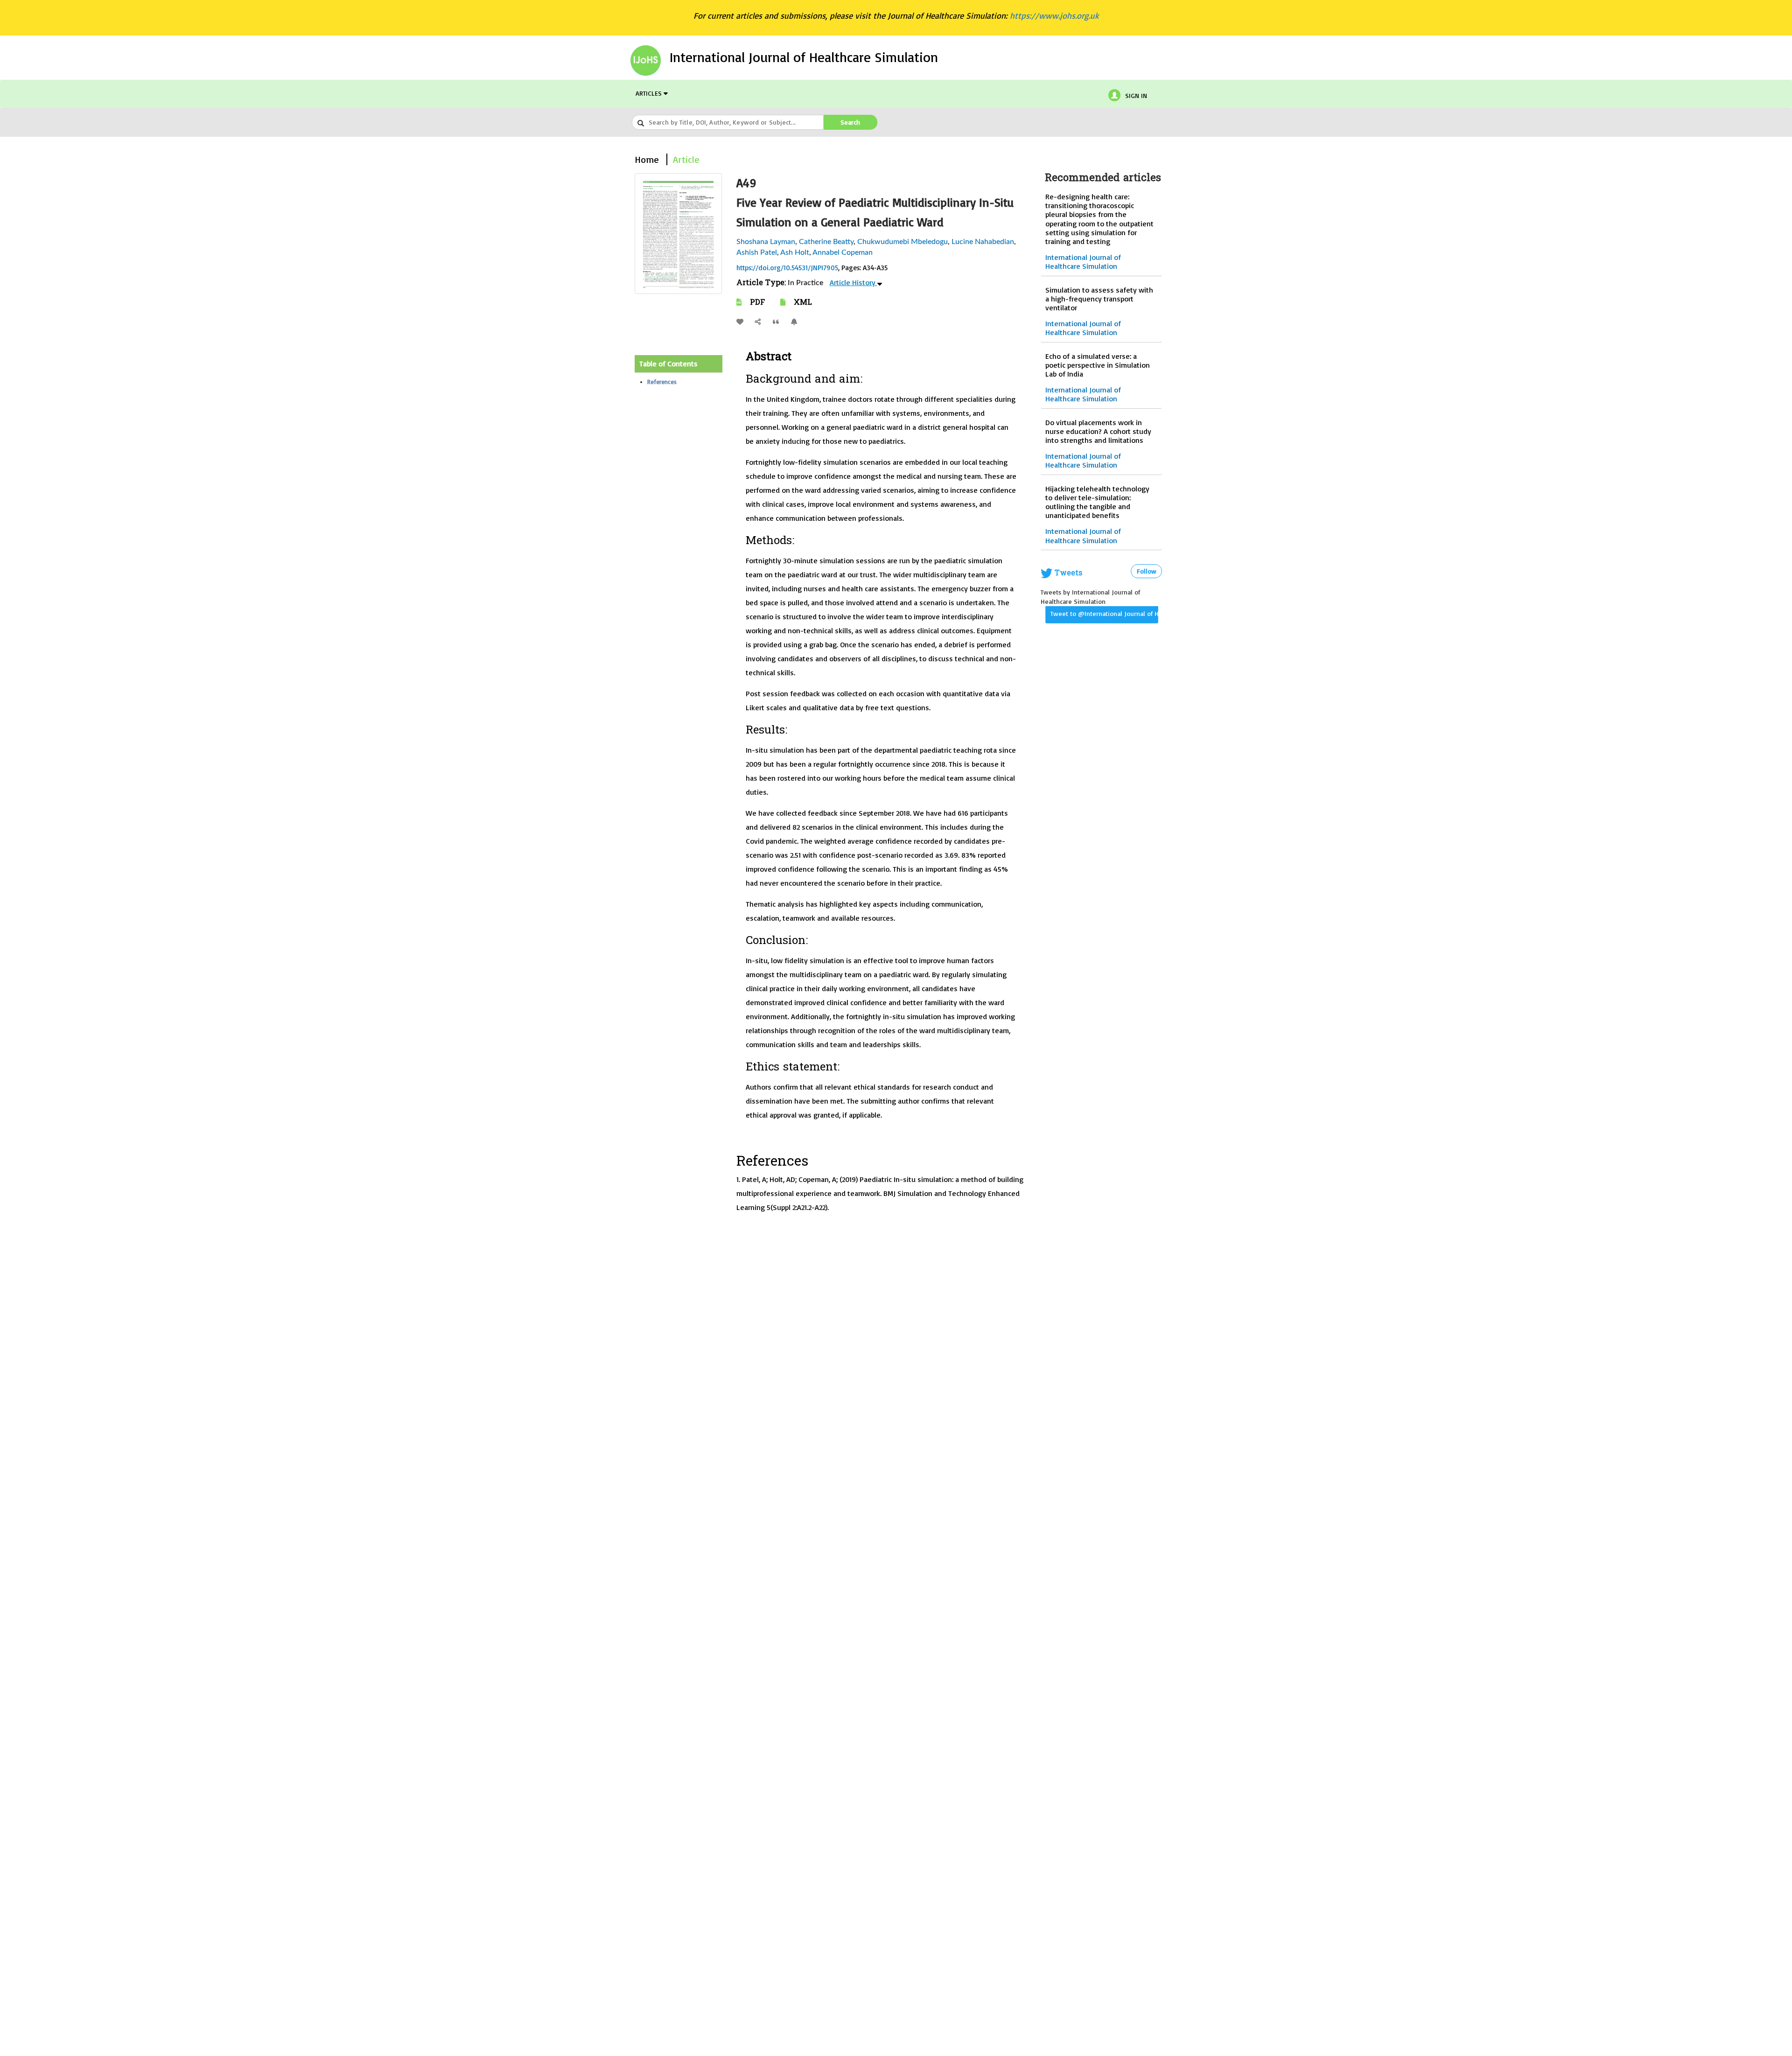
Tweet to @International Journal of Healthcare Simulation (1104, 613)
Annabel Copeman (843, 252)
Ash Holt (795, 252)
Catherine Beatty (826, 242)
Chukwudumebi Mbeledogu (903, 242)
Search (850, 122)
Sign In (1136, 95)
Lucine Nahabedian (983, 242)
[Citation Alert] (797, 322)
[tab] (679, 364)
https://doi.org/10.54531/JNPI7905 (787, 268)
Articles (650, 93)
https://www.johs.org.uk (1054, 15)
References (662, 382)
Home (647, 159)
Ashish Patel (757, 252)
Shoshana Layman (766, 242)
